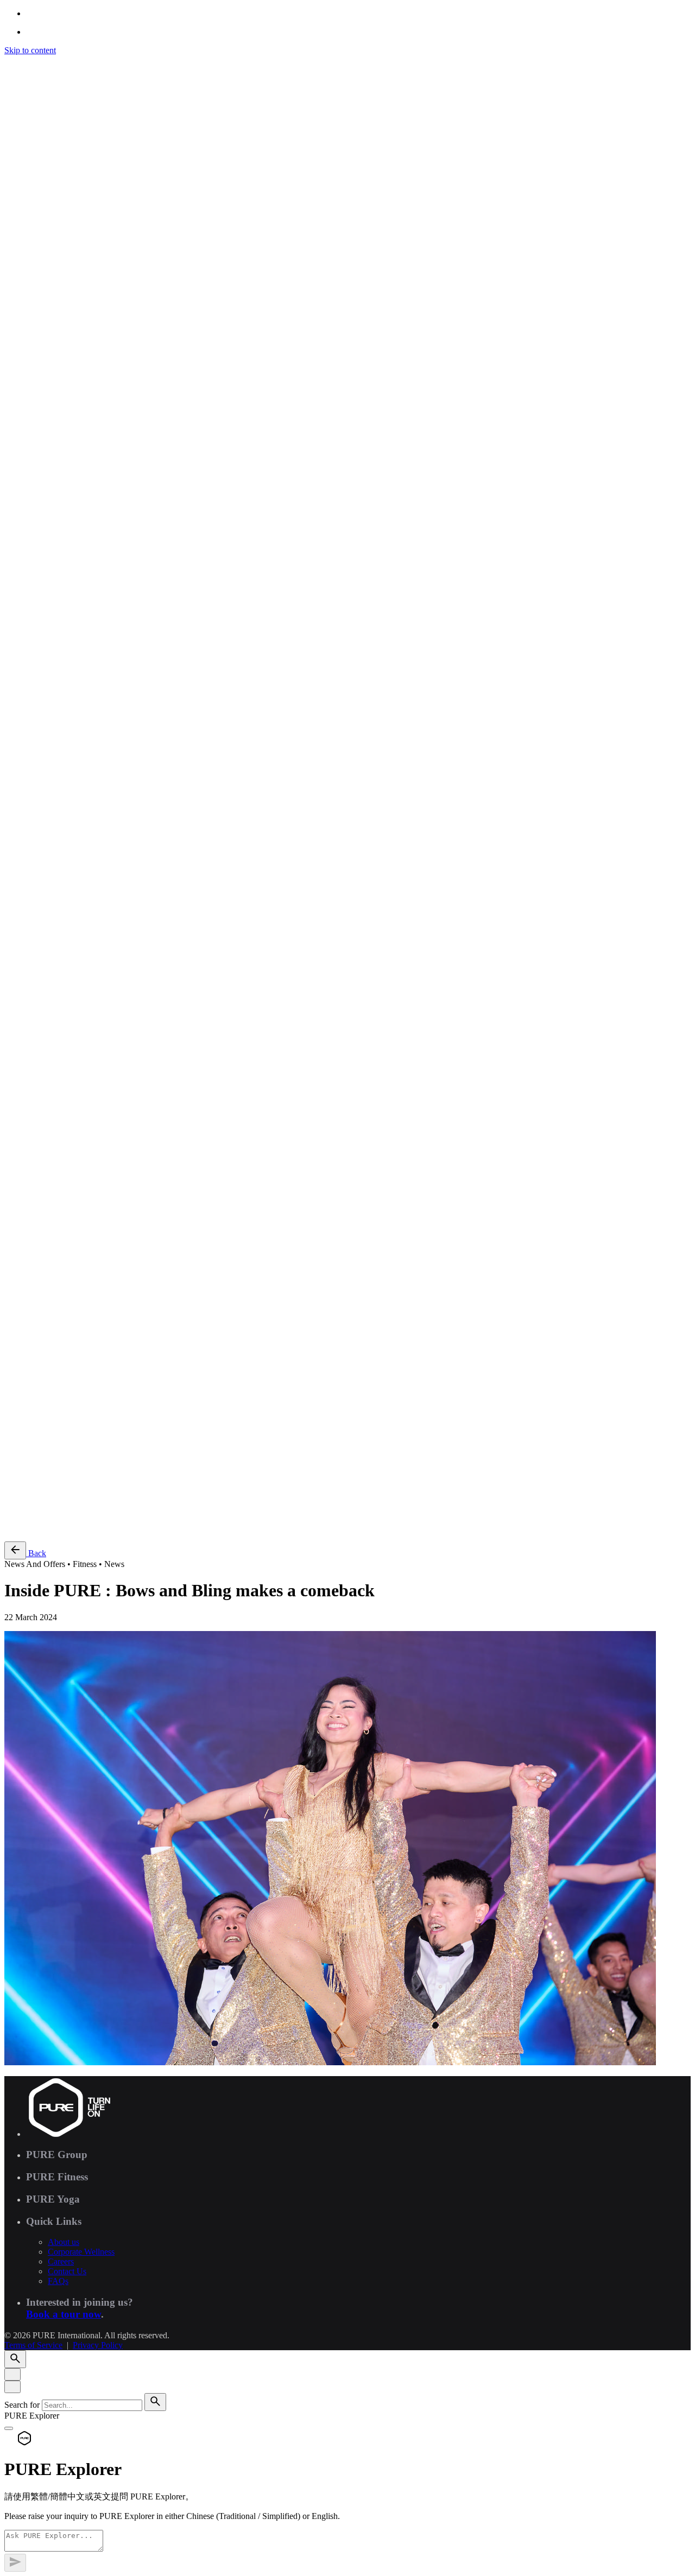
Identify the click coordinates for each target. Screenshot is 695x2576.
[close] (12, 1019)
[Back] (15, 1550)
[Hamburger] (9, 63)
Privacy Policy (98, 1397)
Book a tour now (64, 2314)
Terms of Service (33, 1397)
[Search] (15, 1065)
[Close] (12, 2374)
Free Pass (42, 1528)
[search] (155, 2402)
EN (32, 1097)
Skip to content (30, 50)
